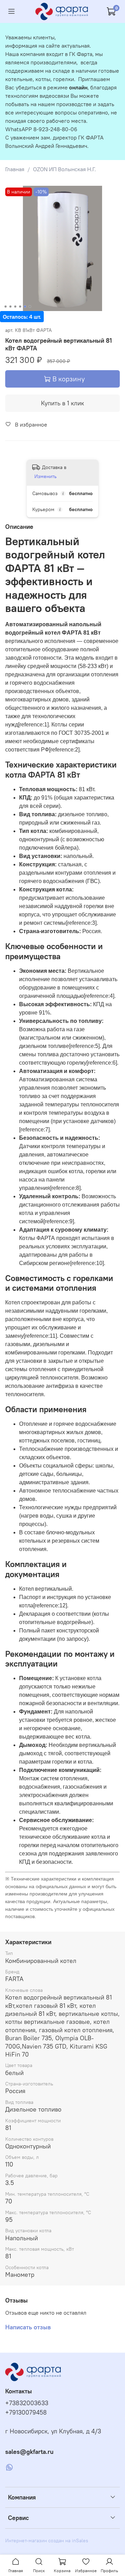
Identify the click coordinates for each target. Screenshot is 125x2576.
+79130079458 (26, 2412)
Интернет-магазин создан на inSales (47, 2541)
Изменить (45, 476)
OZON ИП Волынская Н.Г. (64, 169)
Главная (15, 169)
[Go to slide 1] (6, 307)
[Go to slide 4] (20, 307)
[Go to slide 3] (15, 307)
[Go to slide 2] (10, 307)
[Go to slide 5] (25, 307)
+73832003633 (27, 2403)
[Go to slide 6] (30, 307)
